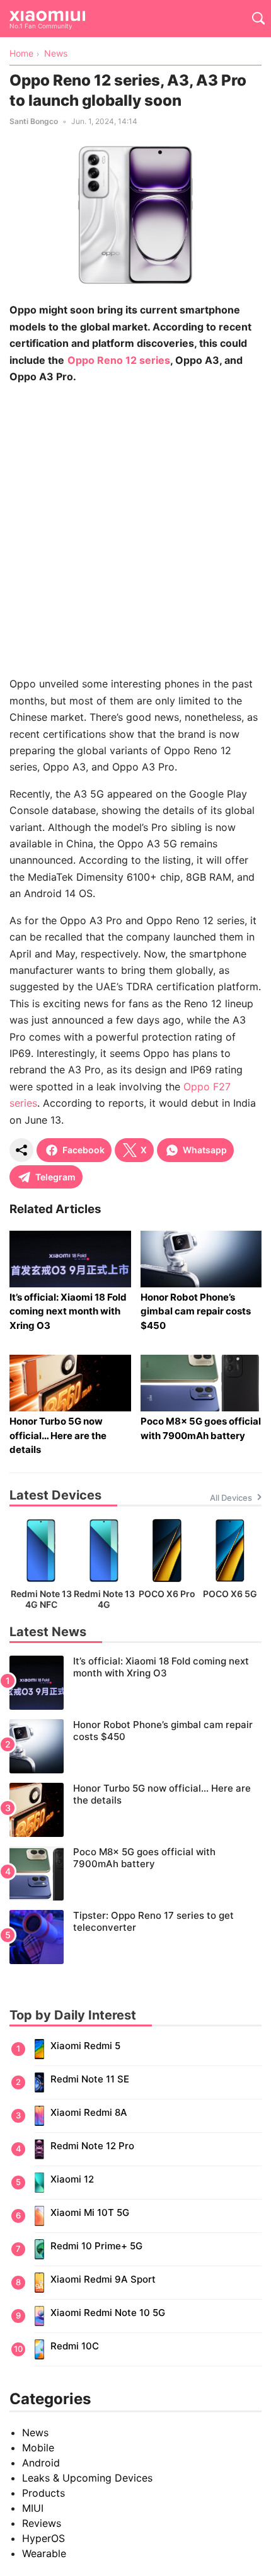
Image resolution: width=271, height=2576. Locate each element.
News (35, 2432)
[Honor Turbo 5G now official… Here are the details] (135, 1810)
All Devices (231, 1498)
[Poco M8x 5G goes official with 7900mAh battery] (135, 1873)
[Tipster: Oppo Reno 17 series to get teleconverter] (135, 1937)
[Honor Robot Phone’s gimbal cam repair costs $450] (135, 1746)
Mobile (38, 2448)
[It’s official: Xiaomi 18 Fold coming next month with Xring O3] (135, 1683)
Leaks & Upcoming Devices (87, 2478)
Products (43, 2493)
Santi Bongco (34, 121)
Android (41, 2463)
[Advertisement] (135, 530)
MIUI (33, 2508)
